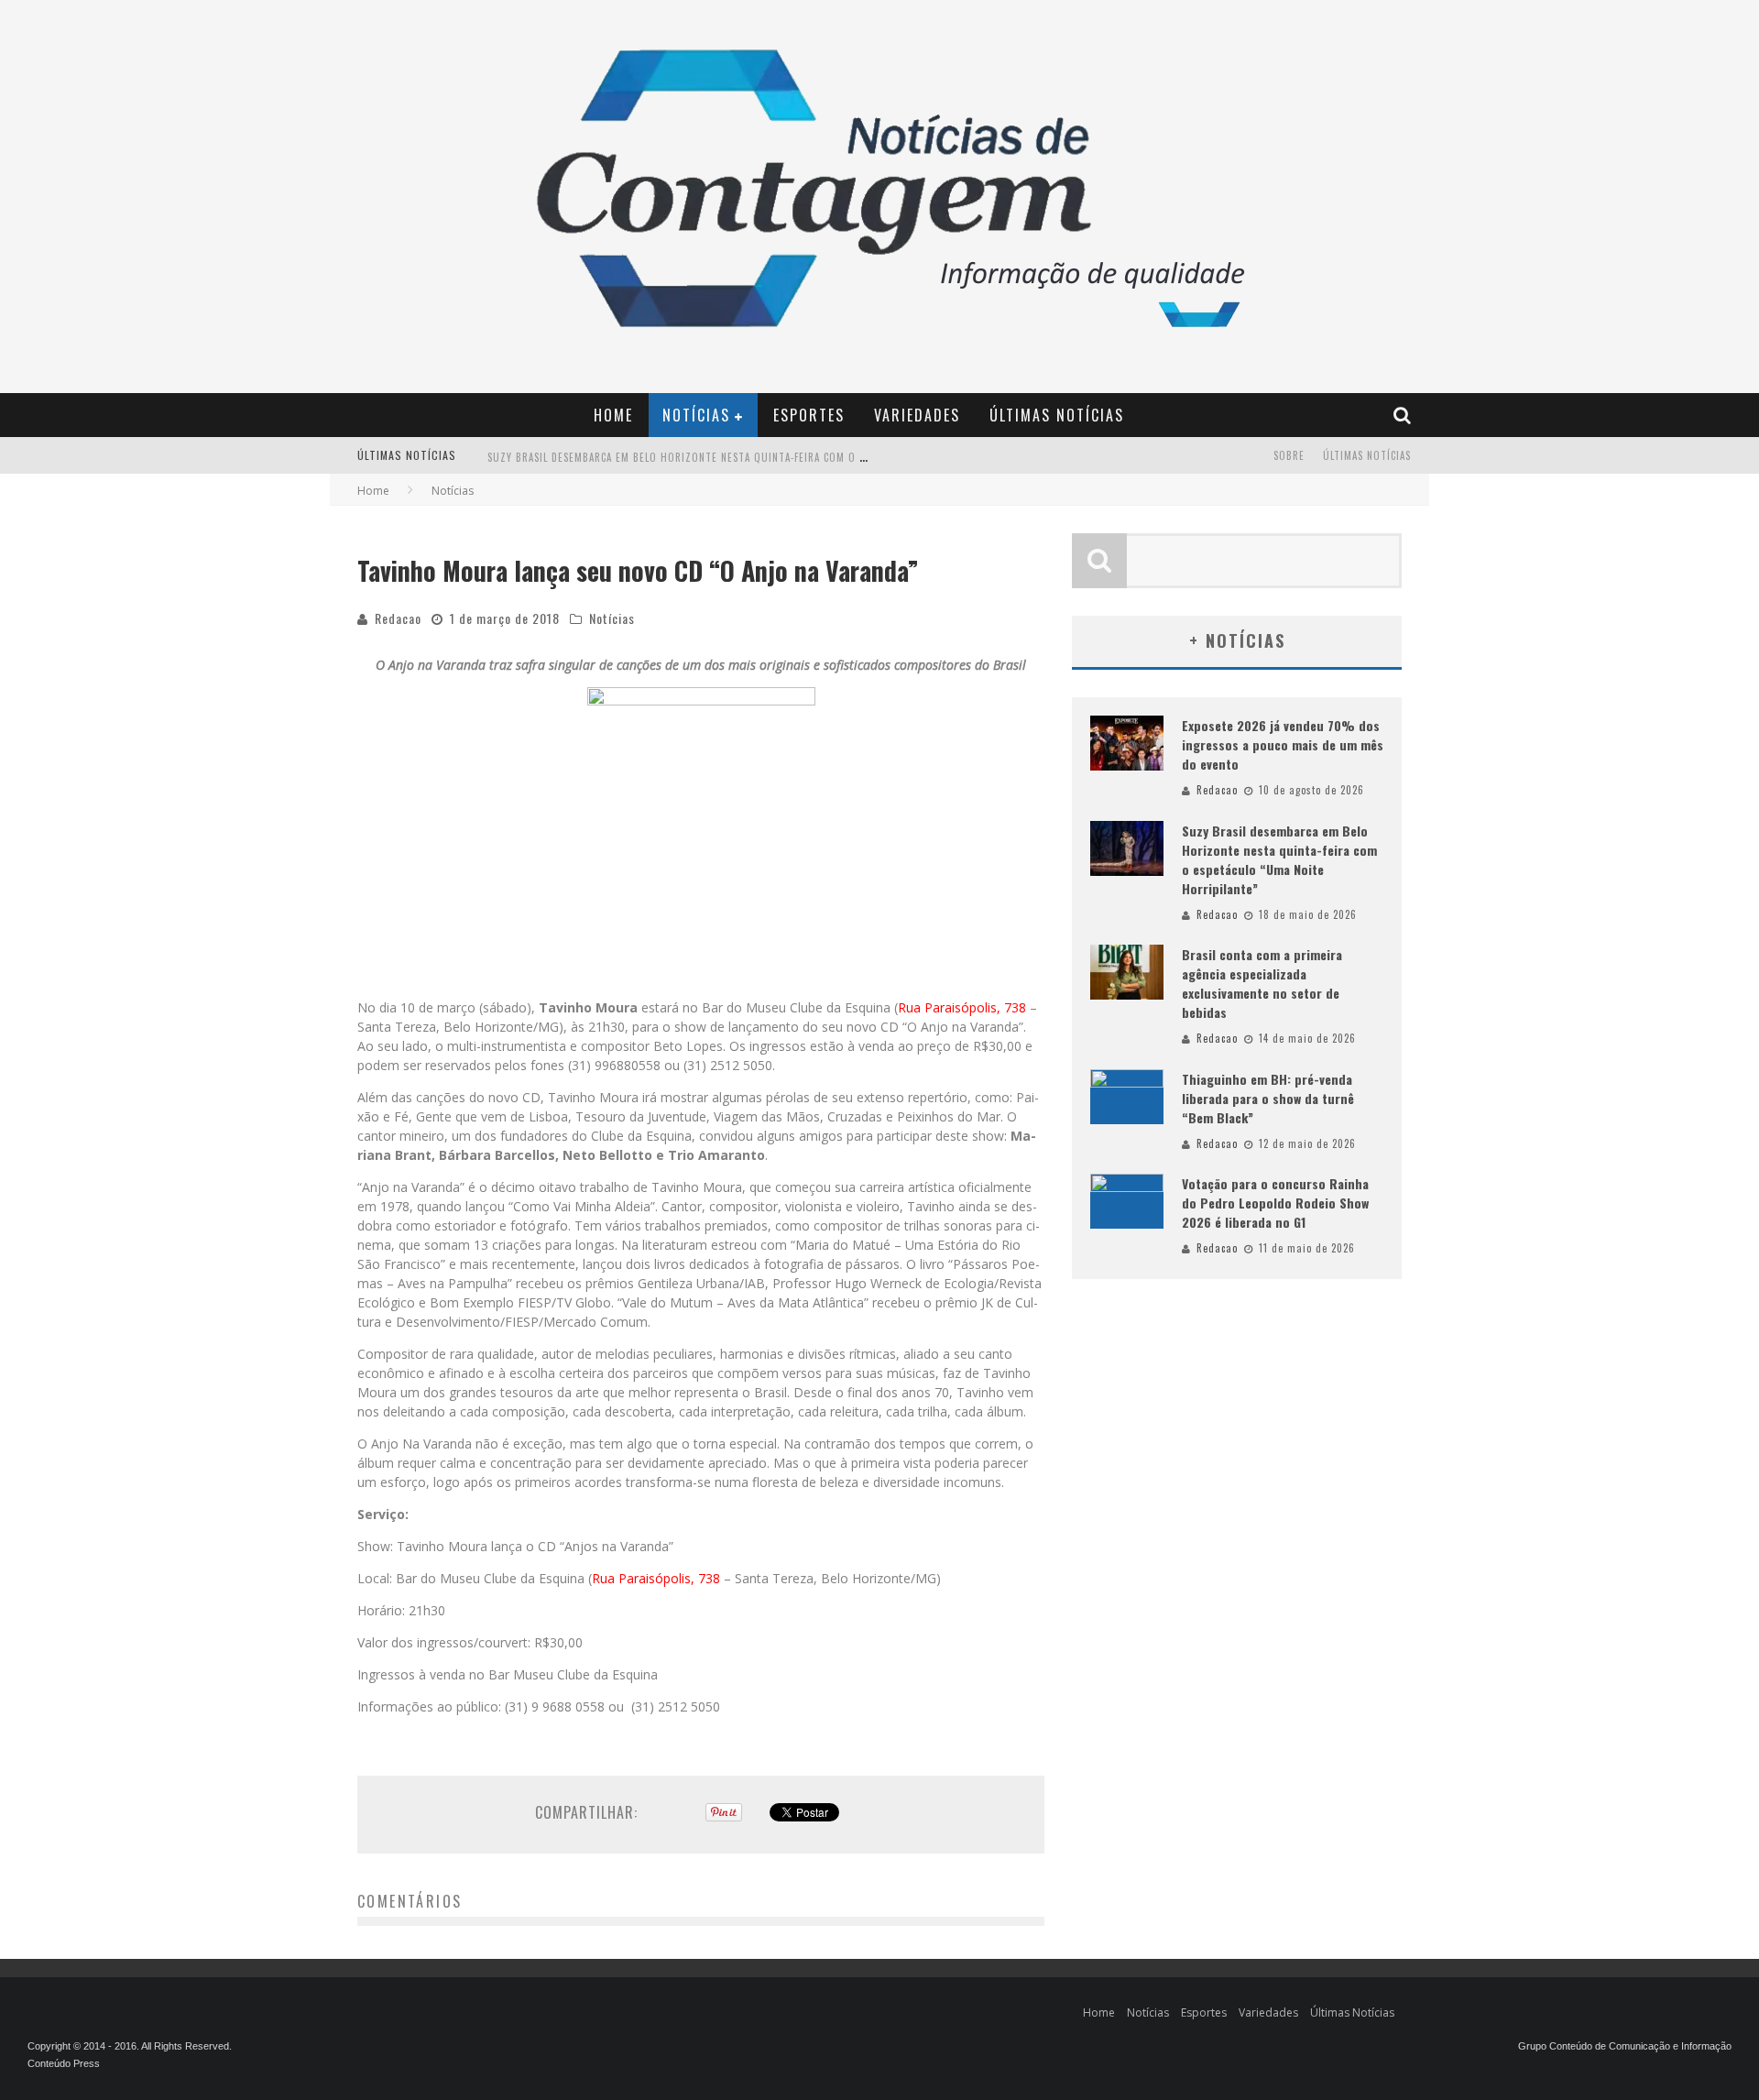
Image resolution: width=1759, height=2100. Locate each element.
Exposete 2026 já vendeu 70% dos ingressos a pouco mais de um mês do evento (1283, 744)
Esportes (809, 415)
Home (613, 415)
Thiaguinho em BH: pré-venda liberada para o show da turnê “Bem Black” (1268, 1098)
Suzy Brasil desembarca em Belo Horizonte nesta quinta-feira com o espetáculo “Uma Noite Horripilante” (772, 457)
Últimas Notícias (1057, 415)
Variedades (917, 415)
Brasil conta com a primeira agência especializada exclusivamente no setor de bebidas (1262, 983)
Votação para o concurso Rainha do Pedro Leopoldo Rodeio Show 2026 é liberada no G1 (1275, 1203)
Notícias (696, 415)
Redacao (398, 618)
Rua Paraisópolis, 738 (962, 1007)
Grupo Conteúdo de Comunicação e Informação (1625, 2046)
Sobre (1289, 455)
